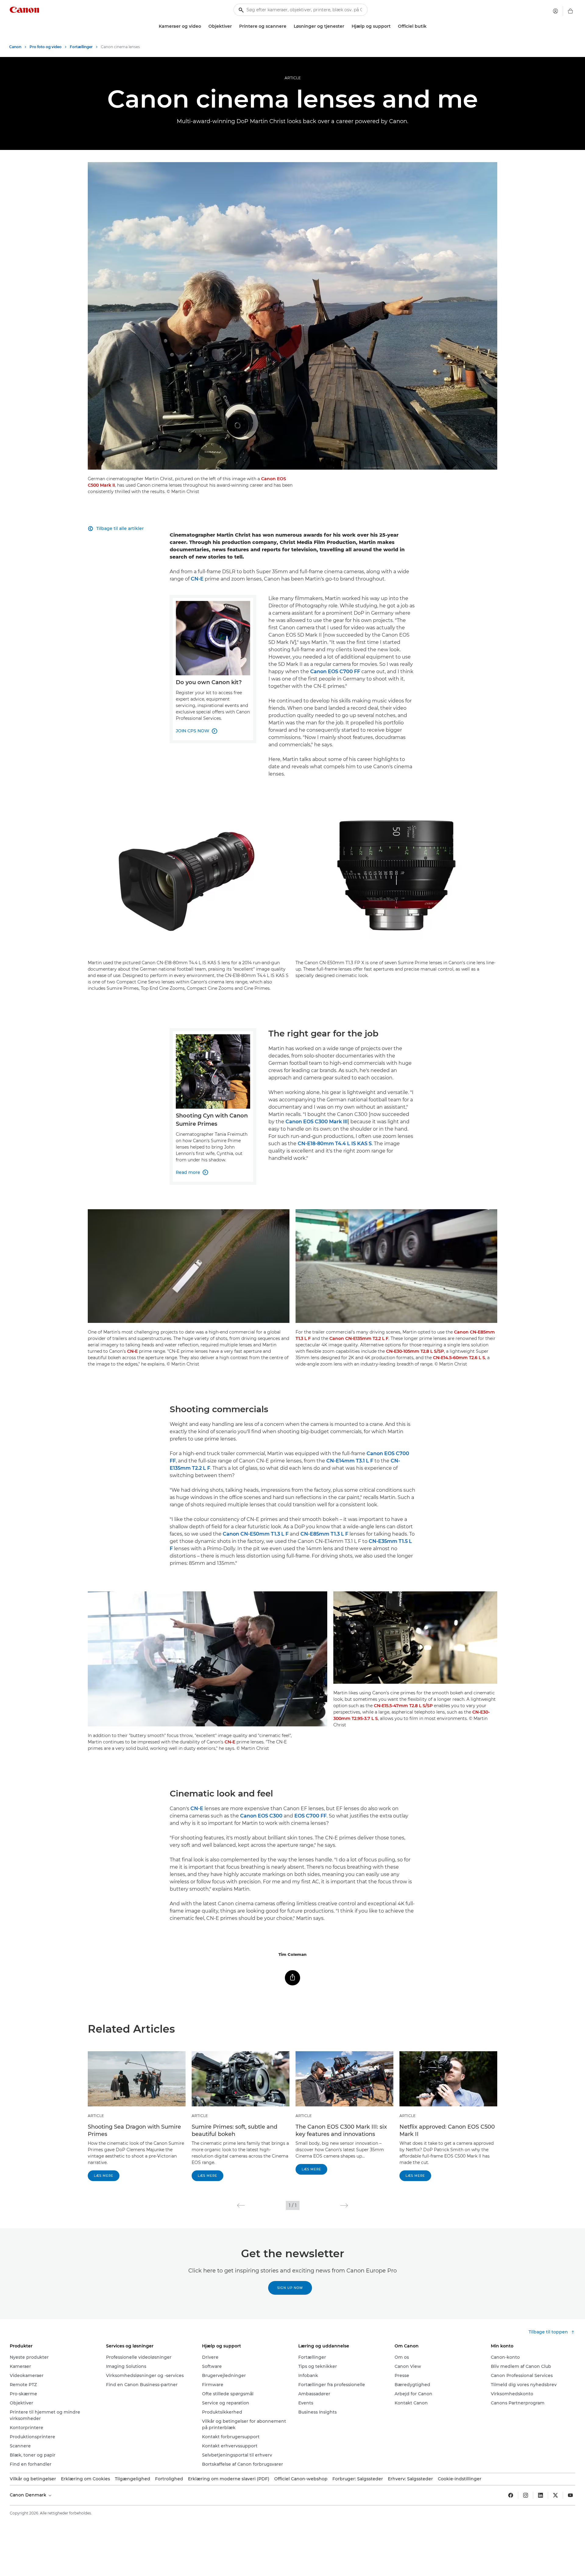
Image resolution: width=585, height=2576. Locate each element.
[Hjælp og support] (393, 26)
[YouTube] (570, 2495)
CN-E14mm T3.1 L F (350, 1461)
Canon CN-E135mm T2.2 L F (359, 1338)
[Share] (292, 1978)
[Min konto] (555, 11)
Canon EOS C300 (261, 1816)
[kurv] (570, 11)
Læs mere (104, 2176)
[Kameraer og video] (204, 26)
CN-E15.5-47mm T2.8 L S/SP (403, 1706)
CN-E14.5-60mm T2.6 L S (459, 1358)
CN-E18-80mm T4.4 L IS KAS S (335, 1144)
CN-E (197, 579)
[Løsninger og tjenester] (347, 26)
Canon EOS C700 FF (335, 672)
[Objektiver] (234, 26)
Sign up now (290, 2288)
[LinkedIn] (541, 2495)
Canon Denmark (29, 2495)
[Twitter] (555, 2495)
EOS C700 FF (310, 1816)
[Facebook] (511, 2495)
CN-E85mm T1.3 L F (324, 1534)
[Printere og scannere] (289, 26)
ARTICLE (293, 78)
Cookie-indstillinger (460, 2479)
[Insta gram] (526, 2495)
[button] (241, 2205)
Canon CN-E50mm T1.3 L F (256, 1534)
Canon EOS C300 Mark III (317, 1122)
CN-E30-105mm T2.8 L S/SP (415, 1351)
